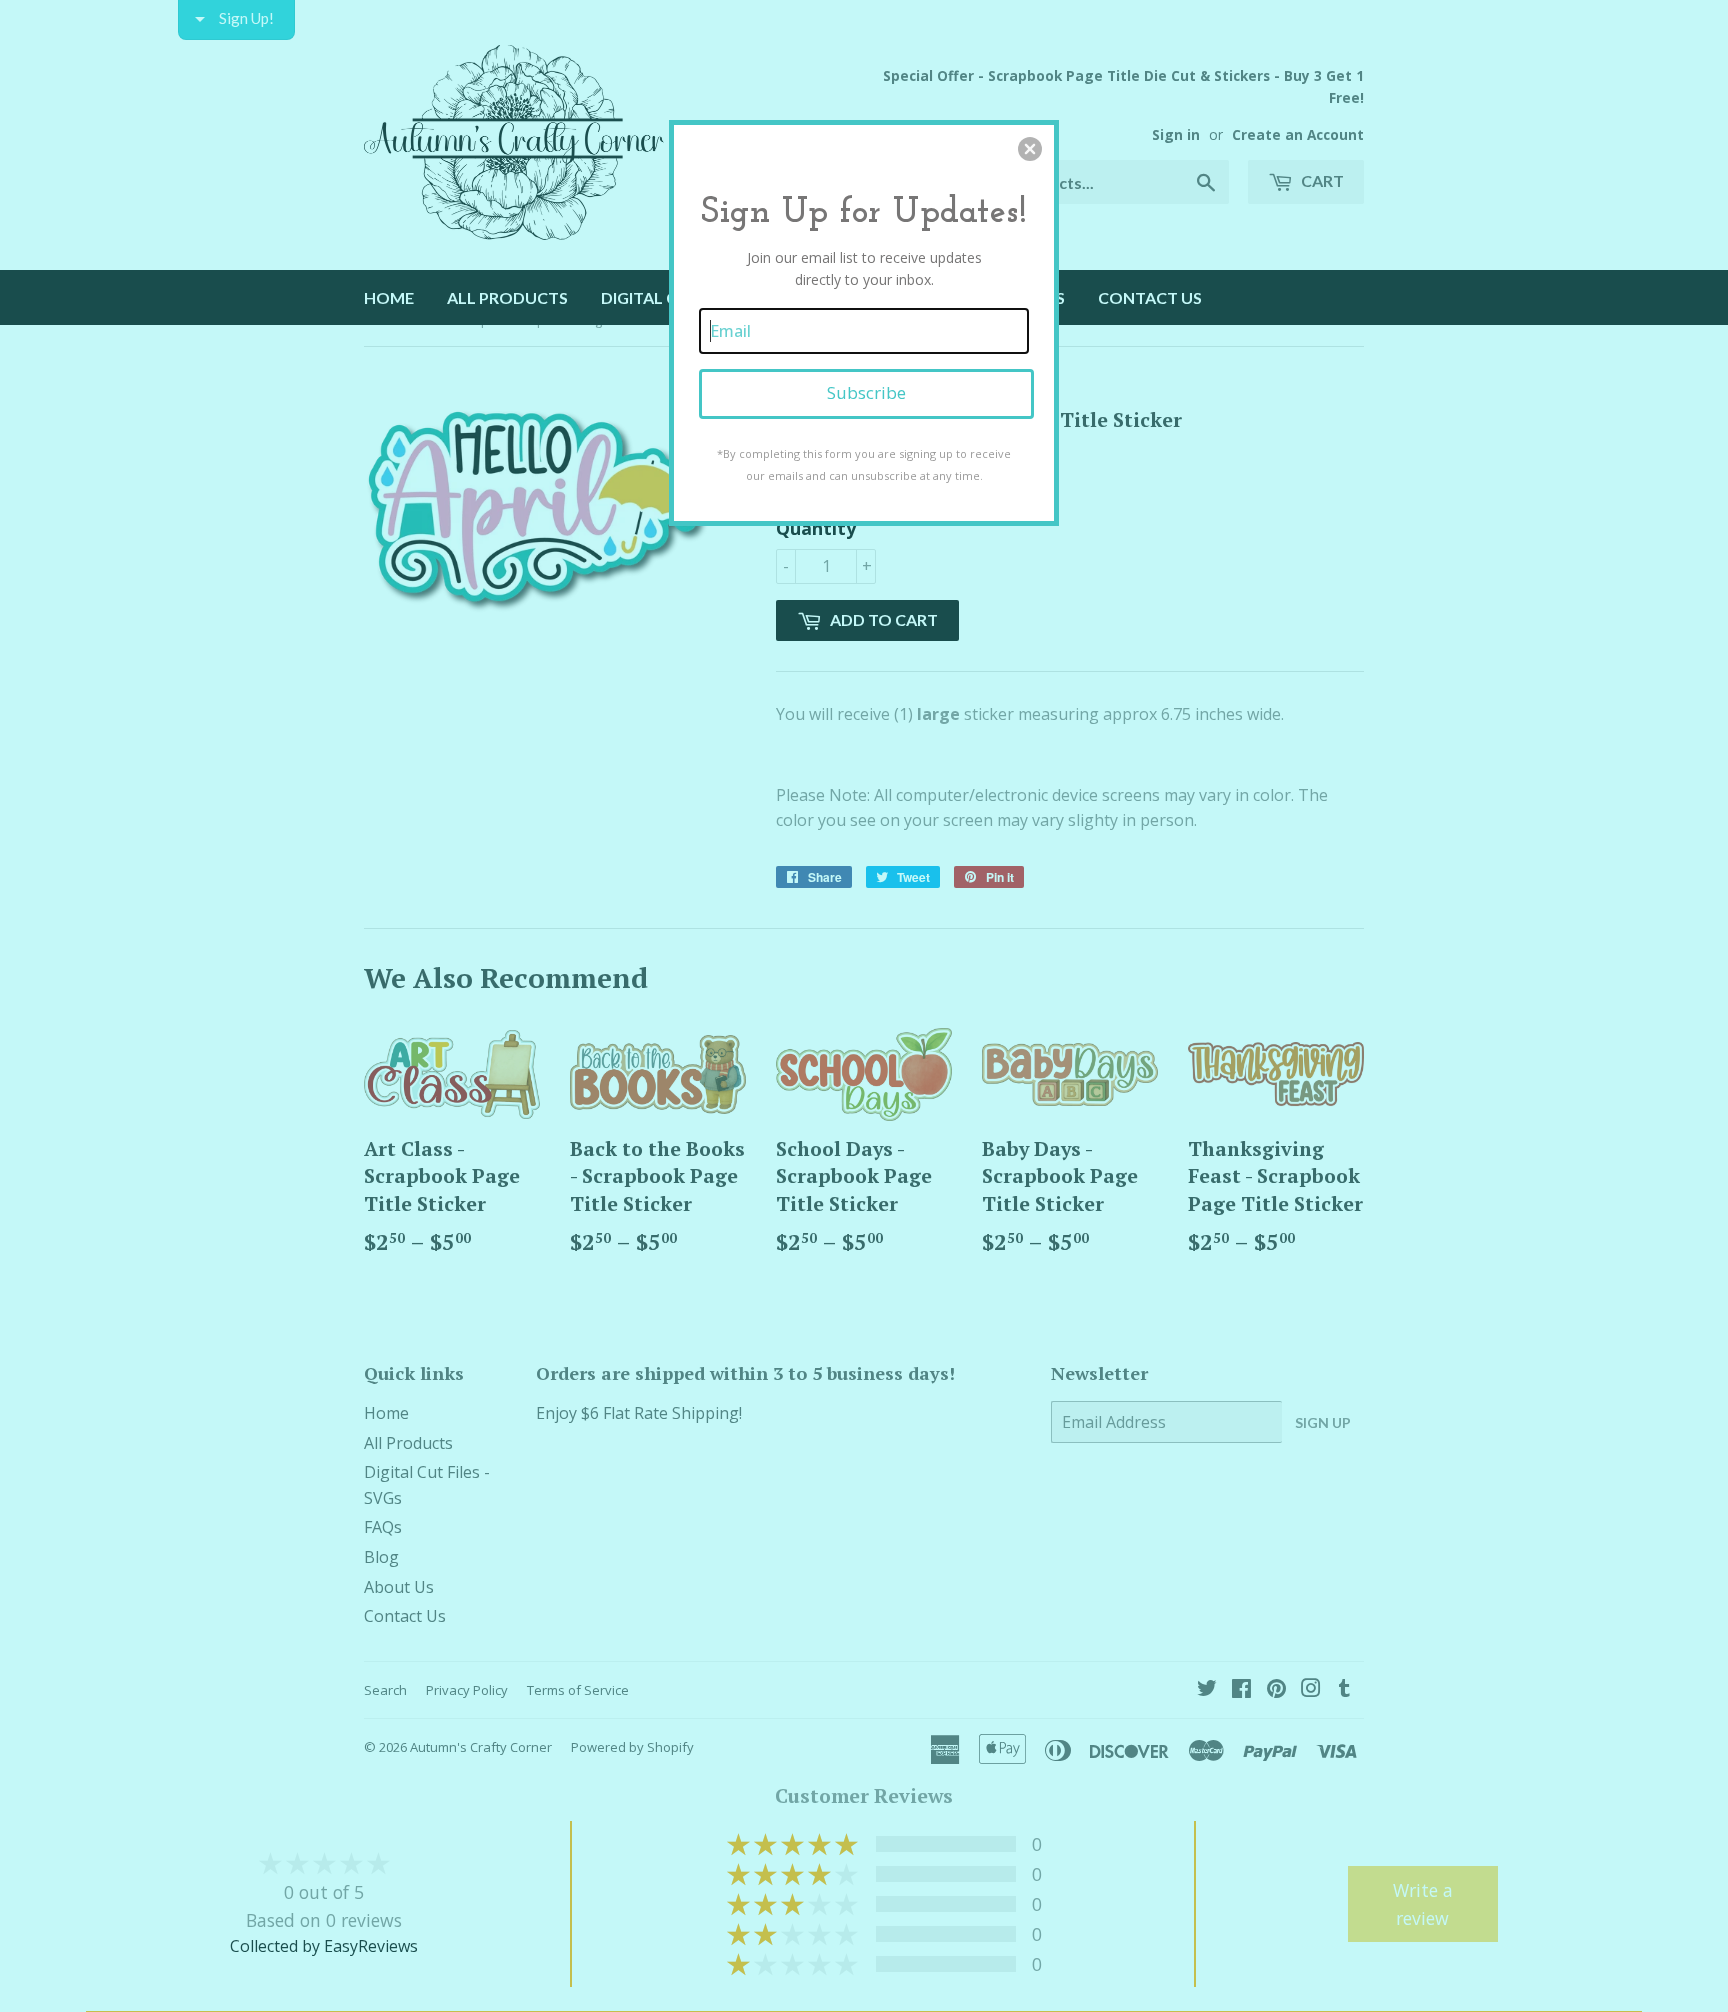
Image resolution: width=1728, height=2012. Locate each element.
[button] (1030, 149)
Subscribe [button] (866, 392)
